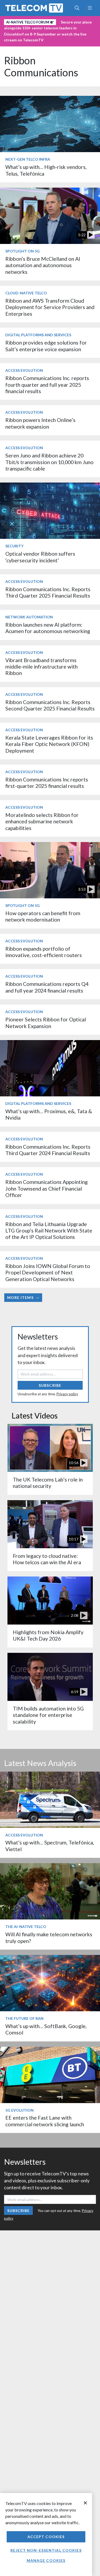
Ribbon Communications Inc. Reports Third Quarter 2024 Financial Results (48, 1150)
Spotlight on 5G (23, 251)
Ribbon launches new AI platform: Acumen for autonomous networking (48, 628)
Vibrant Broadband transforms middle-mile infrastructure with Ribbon (41, 667)
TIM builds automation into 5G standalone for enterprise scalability (48, 1715)
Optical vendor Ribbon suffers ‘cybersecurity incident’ (40, 557)
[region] (46, 2534)
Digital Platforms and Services (38, 335)
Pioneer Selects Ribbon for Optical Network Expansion (46, 1023)
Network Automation (29, 617)
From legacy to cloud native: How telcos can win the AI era (47, 1559)
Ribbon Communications (41, 66)
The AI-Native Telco (26, 1927)
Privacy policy (67, 1394)
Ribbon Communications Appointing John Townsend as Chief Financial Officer (47, 1188)
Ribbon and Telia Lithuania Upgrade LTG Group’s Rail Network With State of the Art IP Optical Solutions (49, 1231)
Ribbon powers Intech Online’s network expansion (40, 423)
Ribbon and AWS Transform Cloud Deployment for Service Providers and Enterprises (50, 307)
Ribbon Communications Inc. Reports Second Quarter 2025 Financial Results (50, 705)
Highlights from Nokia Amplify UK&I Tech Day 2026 (48, 1635)
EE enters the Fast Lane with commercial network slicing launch (45, 2121)
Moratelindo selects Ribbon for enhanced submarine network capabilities (42, 821)
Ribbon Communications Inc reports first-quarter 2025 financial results (47, 783)
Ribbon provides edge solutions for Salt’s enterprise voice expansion (46, 346)
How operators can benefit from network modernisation (43, 916)
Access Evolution (24, 370)
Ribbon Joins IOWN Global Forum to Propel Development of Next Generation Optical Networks (48, 1273)
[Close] (85, 2503)
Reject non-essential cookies (46, 2550)
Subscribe (50, 1385)
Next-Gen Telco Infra (28, 159)
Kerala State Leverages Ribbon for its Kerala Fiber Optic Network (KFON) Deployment (49, 744)
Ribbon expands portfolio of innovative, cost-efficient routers (44, 952)
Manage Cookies (46, 2560)
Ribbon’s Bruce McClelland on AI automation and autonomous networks (43, 265)
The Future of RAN (24, 2018)
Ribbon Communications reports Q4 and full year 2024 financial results (47, 987)
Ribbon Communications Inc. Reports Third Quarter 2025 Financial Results (48, 592)
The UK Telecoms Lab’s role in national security (48, 1483)
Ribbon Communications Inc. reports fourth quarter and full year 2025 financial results (47, 385)
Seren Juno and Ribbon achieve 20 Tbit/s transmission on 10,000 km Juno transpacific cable (49, 462)
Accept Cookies (46, 2537)
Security (14, 546)
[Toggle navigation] (90, 8)
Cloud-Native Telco (26, 293)
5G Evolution (19, 2110)
